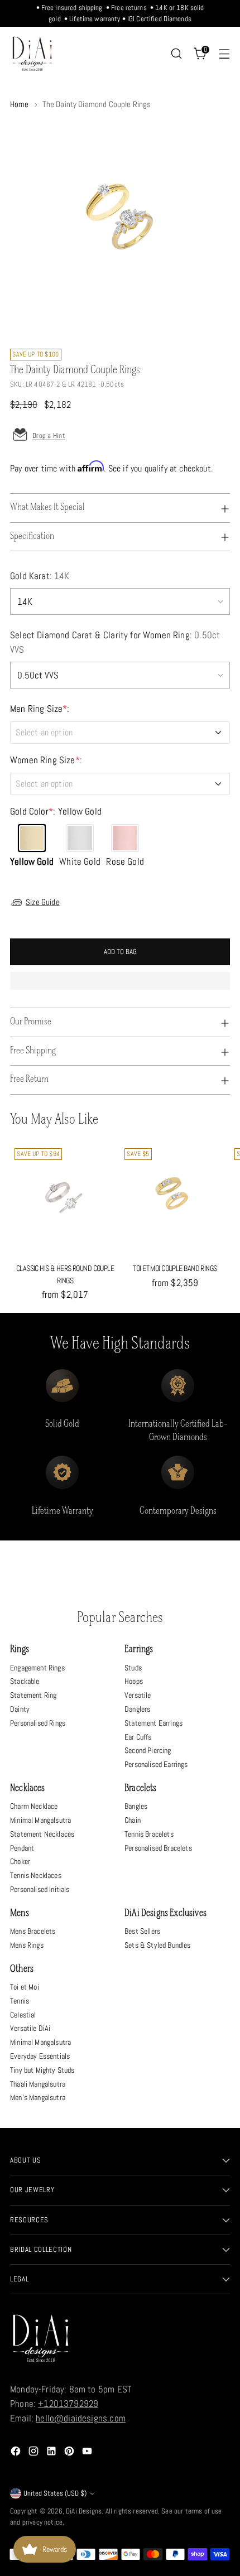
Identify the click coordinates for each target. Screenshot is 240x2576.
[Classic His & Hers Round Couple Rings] (65, 1199)
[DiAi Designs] (32, 54)
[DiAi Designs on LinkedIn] (52, 2453)
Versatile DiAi (30, 2028)
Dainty (20, 1709)
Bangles (136, 1806)
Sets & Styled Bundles (158, 1945)
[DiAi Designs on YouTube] (88, 2453)
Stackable (25, 1681)
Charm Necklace (34, 1806)
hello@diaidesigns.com (81, 2418)
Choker (20, 1861)
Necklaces (28, 1788)
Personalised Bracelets (158, 1848)
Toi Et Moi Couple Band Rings (175, 1268)
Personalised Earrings (156, 1764)
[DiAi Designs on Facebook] (17, 2453)
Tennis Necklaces (36, 1875)
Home (20, 104)
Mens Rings (27, 1945)
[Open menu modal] (224, 54)
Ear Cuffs (138, 1737)
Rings (20, 1650)
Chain (133, 1820)
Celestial (23, 2015)
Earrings (139, 1650)
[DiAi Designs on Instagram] (35, 2453)
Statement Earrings (153, 1723)
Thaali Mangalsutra (38, 2084)
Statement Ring (33, 1695)
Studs (133, 1668)
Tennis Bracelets (149, 1834)
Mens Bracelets (33, 1931)
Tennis (20, 2001)
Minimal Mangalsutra (40, 1820)
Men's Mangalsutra (38, 2097)
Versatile (138, 1695)
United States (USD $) (55, 2493)
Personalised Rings (38, 1723)
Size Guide (43, 902)
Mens (20, 1913)
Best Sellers (142, 1931)
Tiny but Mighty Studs (42, 2070)
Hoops (134, 1681)
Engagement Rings (37, 1668)
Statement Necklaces (42, 1834)
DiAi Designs (84, 2511)
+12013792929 (68, 2404)
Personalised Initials (40, 1889)
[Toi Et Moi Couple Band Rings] (175, 1199)
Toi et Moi (25, 1987)
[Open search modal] (176, 54)
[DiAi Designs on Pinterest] (70, 2453)
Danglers (137, 1709)
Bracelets (141, 1788)
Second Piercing (148, 1750)
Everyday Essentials (40, 2056)
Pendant (22, 1848)
